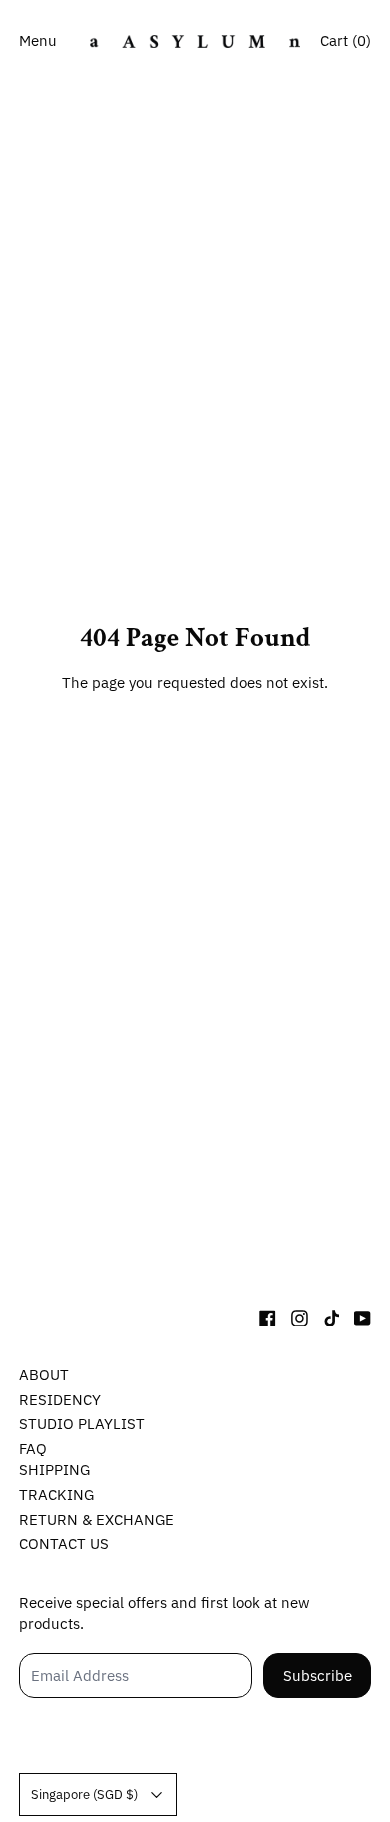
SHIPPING (54, 1469)
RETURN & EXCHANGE (96, 1519)
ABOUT (44, 1374)
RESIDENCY (60, 1399)
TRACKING (56, 1494)
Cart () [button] (345, 40)
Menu (38, 40)
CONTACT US (64, 1543)
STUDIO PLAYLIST (82, 1423)
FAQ (33, 1448)
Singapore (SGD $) (84, 1794)
